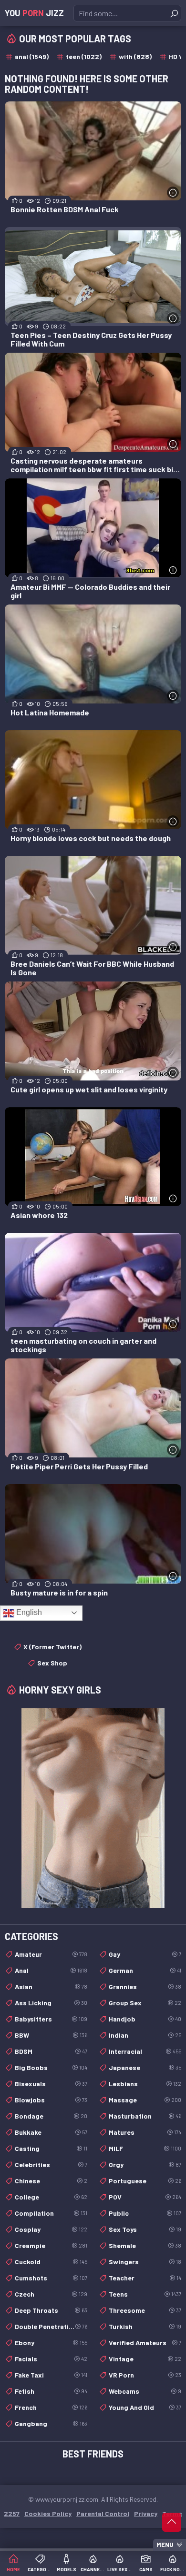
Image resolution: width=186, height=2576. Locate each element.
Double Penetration (51, 2326)
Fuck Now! (173, 2569)
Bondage (51, 2116)
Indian (145, 2035)
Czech (51, 2294)
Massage (145, 2100)
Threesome (145, 2310)
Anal (51, 1970)
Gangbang (51, 2423)
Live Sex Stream (120, 2569)
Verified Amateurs (145, 2343)
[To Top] (172, 2522)
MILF (145, 2148)
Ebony (51, 2343)
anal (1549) (32, 56)
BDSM (51, 2051)
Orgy (145, 2165)
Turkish (145, 2326)
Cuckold (51, 2262)
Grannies (145, 1986)
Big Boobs (51, 2067)
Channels (93, 2569)
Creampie (51, 2245)
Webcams (145, 2391)
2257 (12, 2513)
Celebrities (51, 2165)
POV (145, 2197)
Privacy (146, 2513)
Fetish (51, 2391)
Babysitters (51, 2019)
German (145, 1970)
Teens (145, 2294)
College (51, 2197)
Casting (51, 2148)
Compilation (51, 2213)
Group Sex (145, 2003)
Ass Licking (51, 2003)
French (51, 2407)
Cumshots (51, 2278)
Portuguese (145, 2181)
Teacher (145, 2278)
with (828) (135, 56)
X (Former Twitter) (52, 1647)
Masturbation (145, 2116)
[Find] (174, 13)
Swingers (145, 2262)
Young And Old (145, 2407)
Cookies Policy (48, 2513)
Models (67, 2569)
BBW (51, 2035)
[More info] (173, 193)
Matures (145, 2132)
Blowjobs (51, 2100)
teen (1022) (84, 56)
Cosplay (51, 2229)
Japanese (145, 2067)
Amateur (51, 1954)
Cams (146, 2569)
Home (13, 2569)
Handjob (145, 2019)
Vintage (145, 2359)
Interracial (145, 2051)
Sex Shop (52, 1663)
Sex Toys (145, 2229)
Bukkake (51, 2132)
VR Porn (145, 2375)
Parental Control (103, 2513)
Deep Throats (51, 2310)
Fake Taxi (51, 2375)
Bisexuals (51, 2084)
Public (145, 2213)
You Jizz (34, 13)
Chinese (51, 2181)
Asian (51, 1986)
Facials (51, 2359)
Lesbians (145, 2084)
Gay (145, 1954)
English (28, 1612)
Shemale (145, 2245)
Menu (165, 2545)
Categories (40, 2569)
